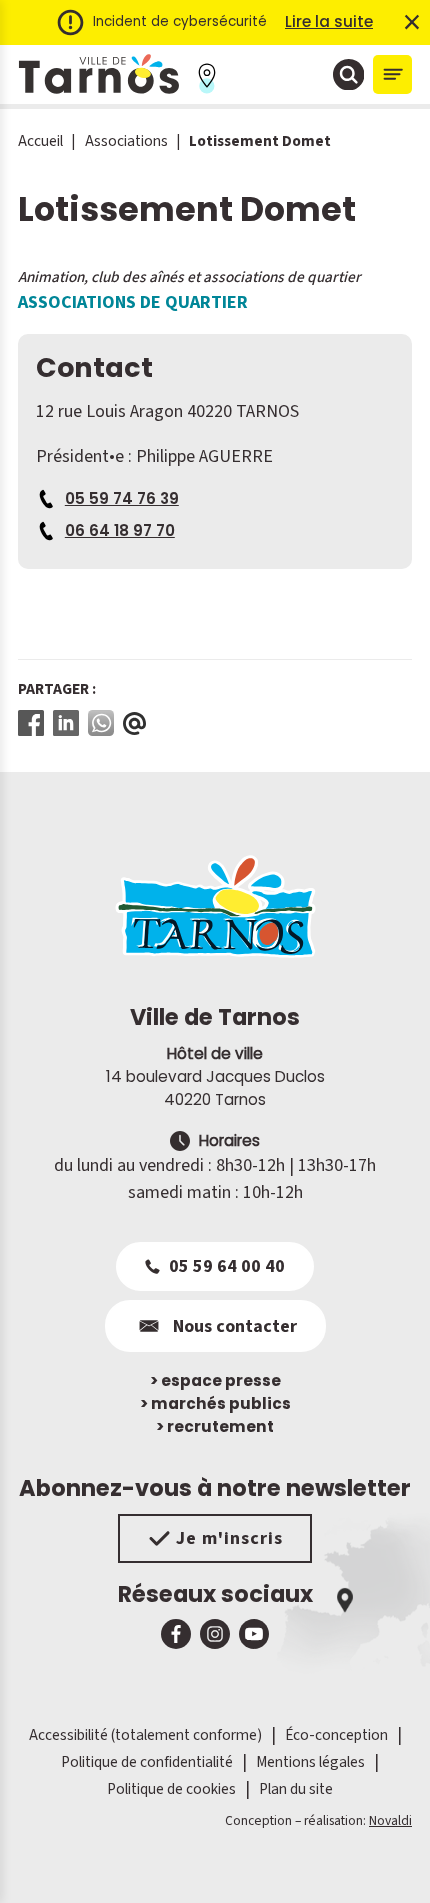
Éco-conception (336, 1735)
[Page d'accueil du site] (215, 906)
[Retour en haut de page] (387, 1860)
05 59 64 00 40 (227, 1266)
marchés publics (215, 1403)
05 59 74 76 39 (122, 498)
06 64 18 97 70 (120, 530)
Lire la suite (329, 21)
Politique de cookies (171, 1789)
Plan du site (296, 1789)
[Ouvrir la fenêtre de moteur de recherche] (349, 75)
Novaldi (390, 1820)
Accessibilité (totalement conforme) (145, 1735)
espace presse (215, 1380)
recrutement (215, 1426)
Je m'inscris (229, 1538)
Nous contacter (235, 1326)
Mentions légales (310, 1762)
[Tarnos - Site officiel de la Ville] (99, 74)
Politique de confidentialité (147, 1762)
